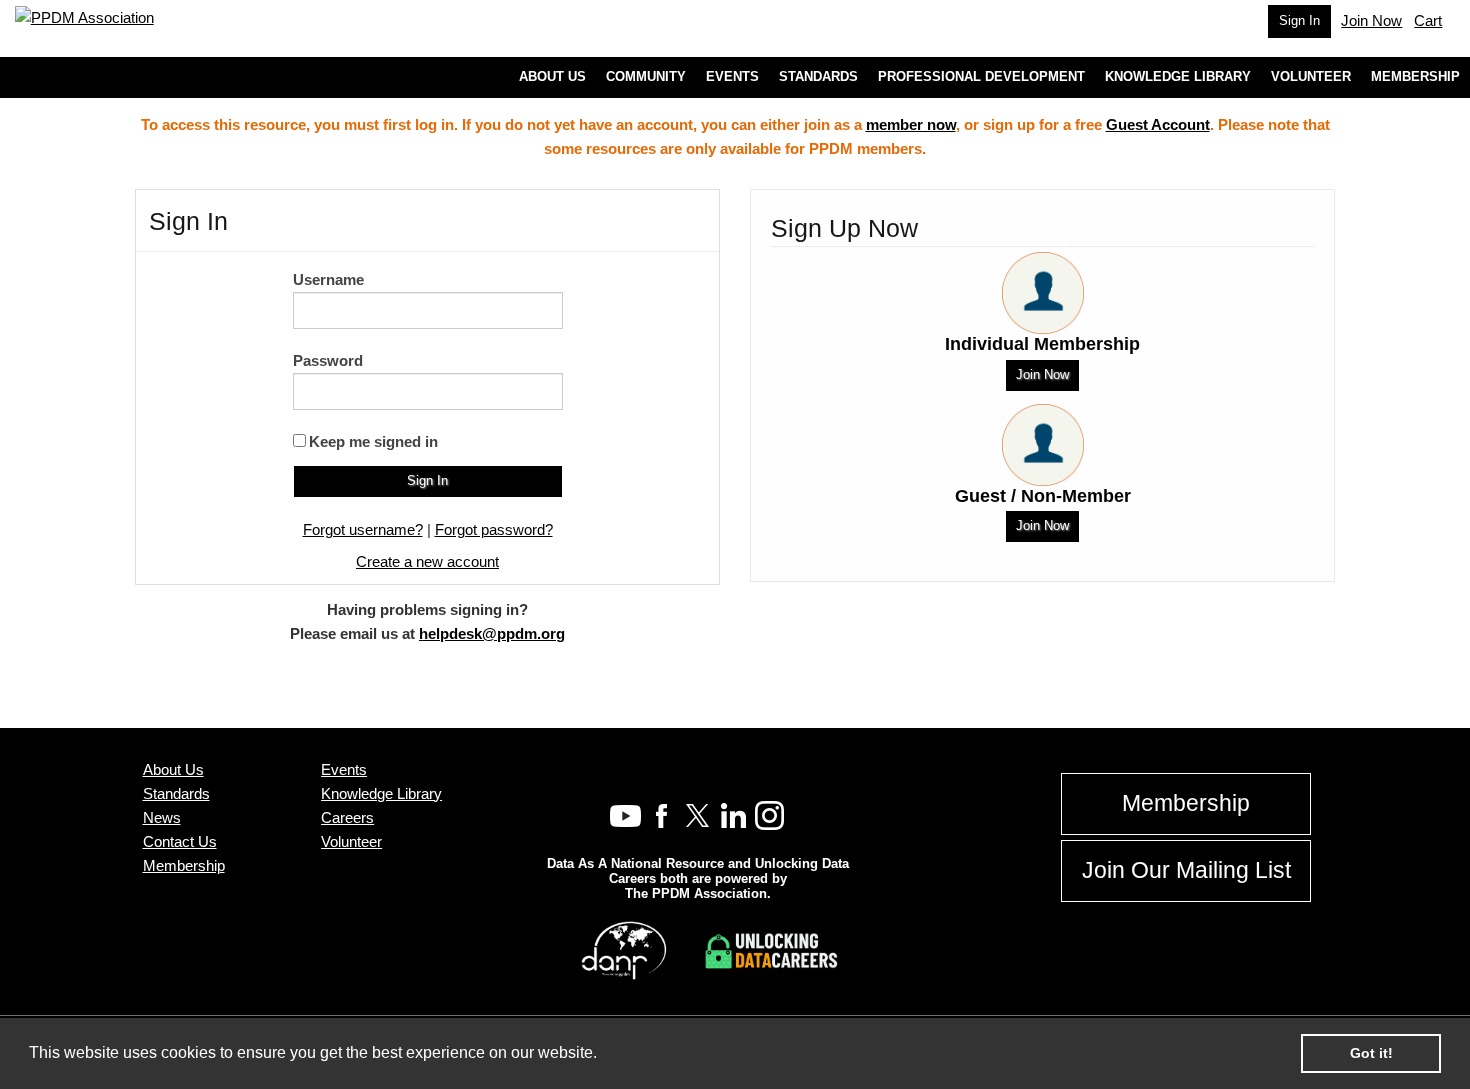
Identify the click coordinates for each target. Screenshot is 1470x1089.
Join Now (1042, 374)
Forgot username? (363, 529)
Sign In (1299, 20)
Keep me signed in (373, 441)
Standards (176, 793)
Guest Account (1158, 124)
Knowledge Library (381, 793)
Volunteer (351, 841)
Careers (347, 817)
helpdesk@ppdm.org (492, 633)
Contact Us (180, 841)
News (162, 817)
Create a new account (427, 561)
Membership (184, 865)
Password (328, 360)
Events (344, 769)
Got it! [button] (1371, 1053)
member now (911, 124)
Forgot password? (494, 529)
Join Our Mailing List (1186, 870)
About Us (173, 769)
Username (328, 279)
